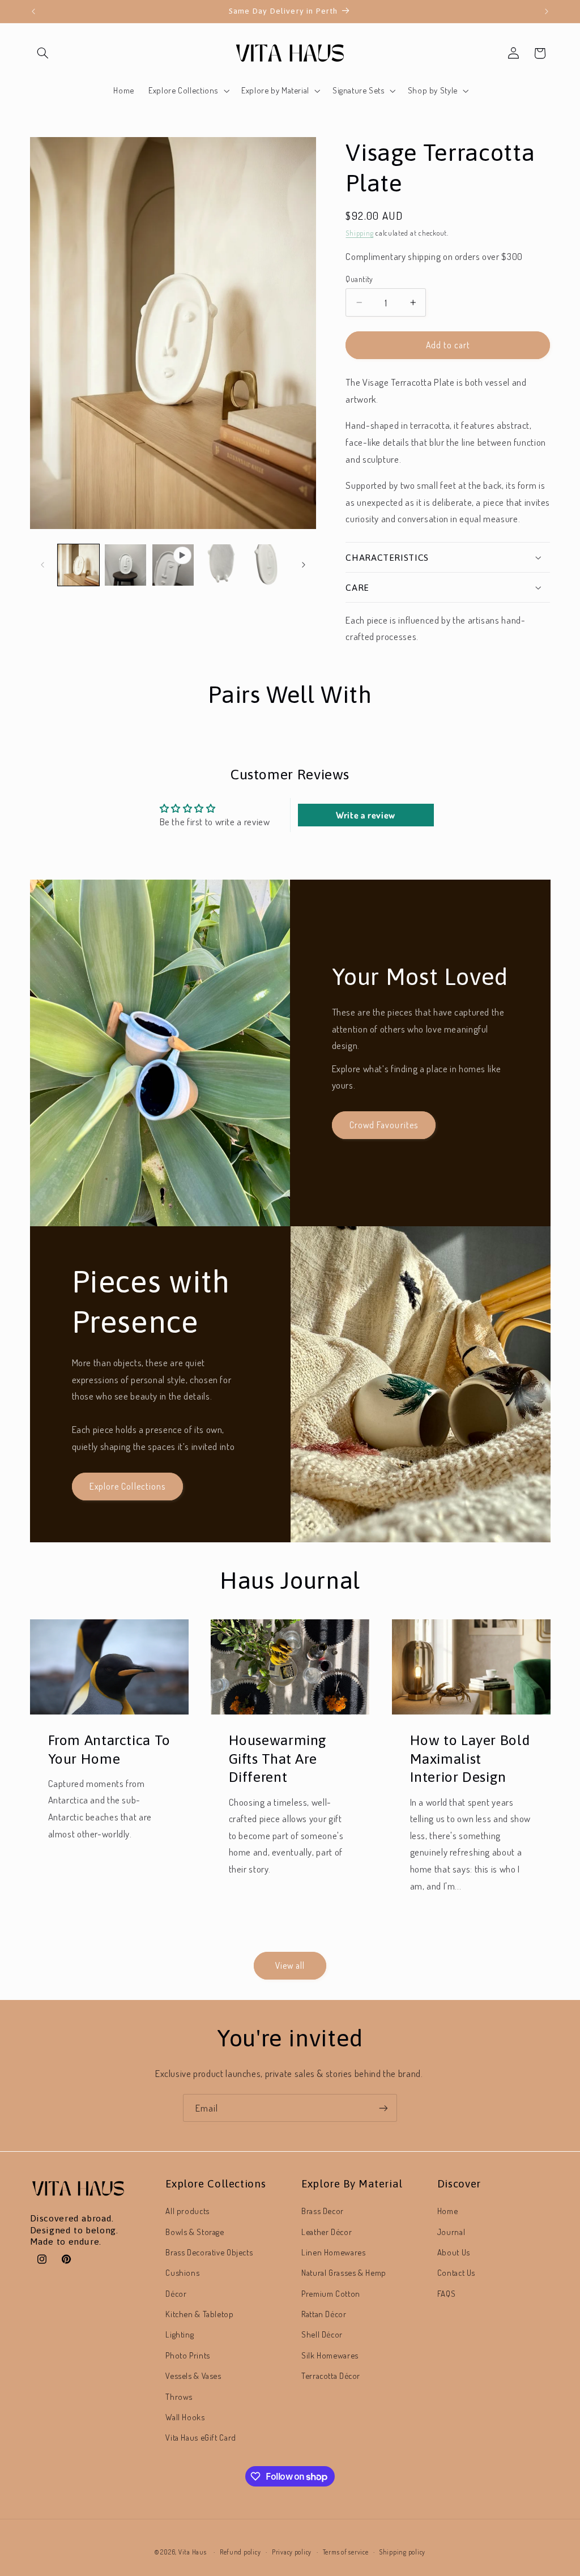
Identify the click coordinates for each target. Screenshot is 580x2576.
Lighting (180, 2334)
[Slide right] (304, 565)
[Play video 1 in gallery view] (173, 565)
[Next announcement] (547, 11)
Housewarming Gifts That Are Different (278, 1758)
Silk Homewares (330, 2355)
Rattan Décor (324, 2314)
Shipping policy (402, 2552)
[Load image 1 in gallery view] (78, 565)
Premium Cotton (331, 2293)
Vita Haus (193, 2552)
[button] (43, 53)
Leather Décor (327, 2232)
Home (448, 2211)
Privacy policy (292, 2552)
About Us (454, 2252)
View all (290, 1965)
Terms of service (346, 2552)
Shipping (359, 233)
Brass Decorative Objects (209, 2252)
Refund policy (240, 2552)
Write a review (366, 815)
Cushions (182, 2272)
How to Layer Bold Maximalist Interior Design (470, 1758)
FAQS (447, 2293)
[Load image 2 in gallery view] (125, 565)
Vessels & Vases (193, 2375)
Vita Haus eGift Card (201, 2437)
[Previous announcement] (33, 11)
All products (187, 2211)
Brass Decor (323, 2211)
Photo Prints (188, 2355)
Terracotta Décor (331, 2375)
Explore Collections (127, 1487)
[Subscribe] (383, 2108)
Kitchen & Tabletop (199, 2314)
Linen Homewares (333, 2252)
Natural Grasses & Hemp (344, 2272)
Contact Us (456, 2272)
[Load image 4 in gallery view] (268, 565)
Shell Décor (322, 2334)
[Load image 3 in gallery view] (220, 565)
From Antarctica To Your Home (109, 1748)
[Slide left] (42, 565)
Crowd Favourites (384, 1125)
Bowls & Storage (195, 2232)
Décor (176, 2293)
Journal (451, 2232)
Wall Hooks (185, 2417)
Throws (179, 2396)
